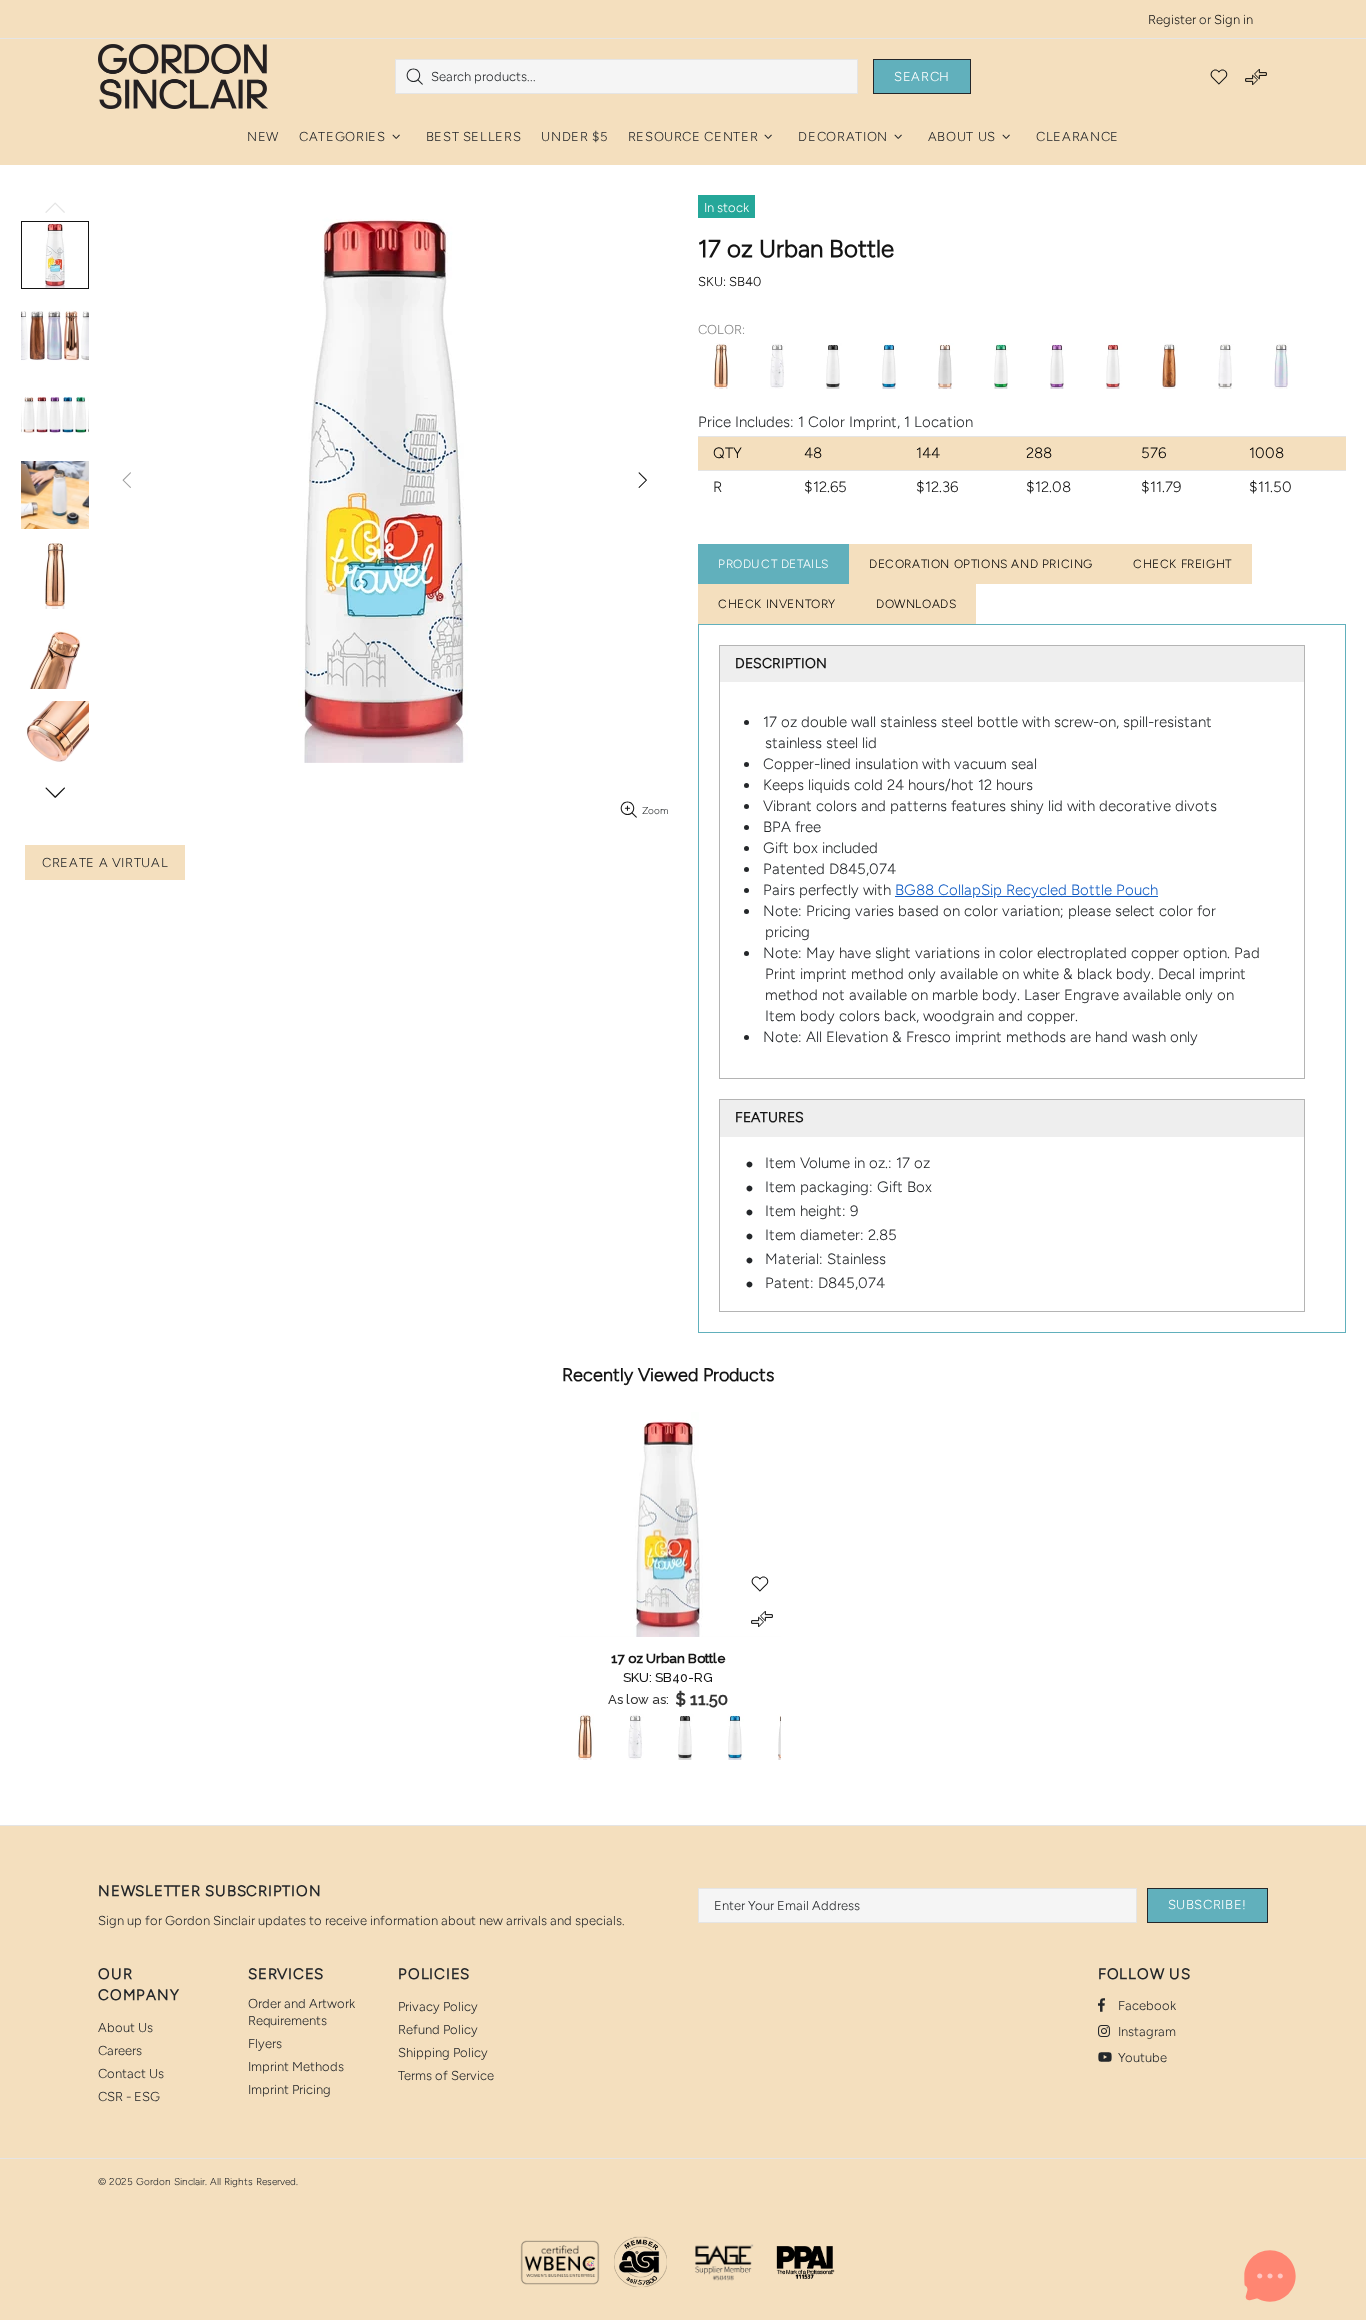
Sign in (1233, 19)
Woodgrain (1169, 366)
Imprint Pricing (289, 2089)
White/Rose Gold (945, 366)
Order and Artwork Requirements (301, 2012)
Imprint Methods (296, 2066)
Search (922, 76)
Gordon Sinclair (183, 76)
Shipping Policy (443, 2052)
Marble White (777, 366)
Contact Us (131, 2073)
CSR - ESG (129, 2096)
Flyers (265, 2043)
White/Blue (889, 366)
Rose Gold (721, 366)
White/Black (833, 366)
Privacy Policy (438, 2006)
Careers (120, 2050)
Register (1172, 19)
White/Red (1113, 366)
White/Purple (1057, 366)
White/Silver (1225, 366)
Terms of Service (446, 2075)
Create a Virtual (105, 862)
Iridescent (1281, 366)
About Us (125, 2027)
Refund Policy (438, 2029)
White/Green (1001, 366)
